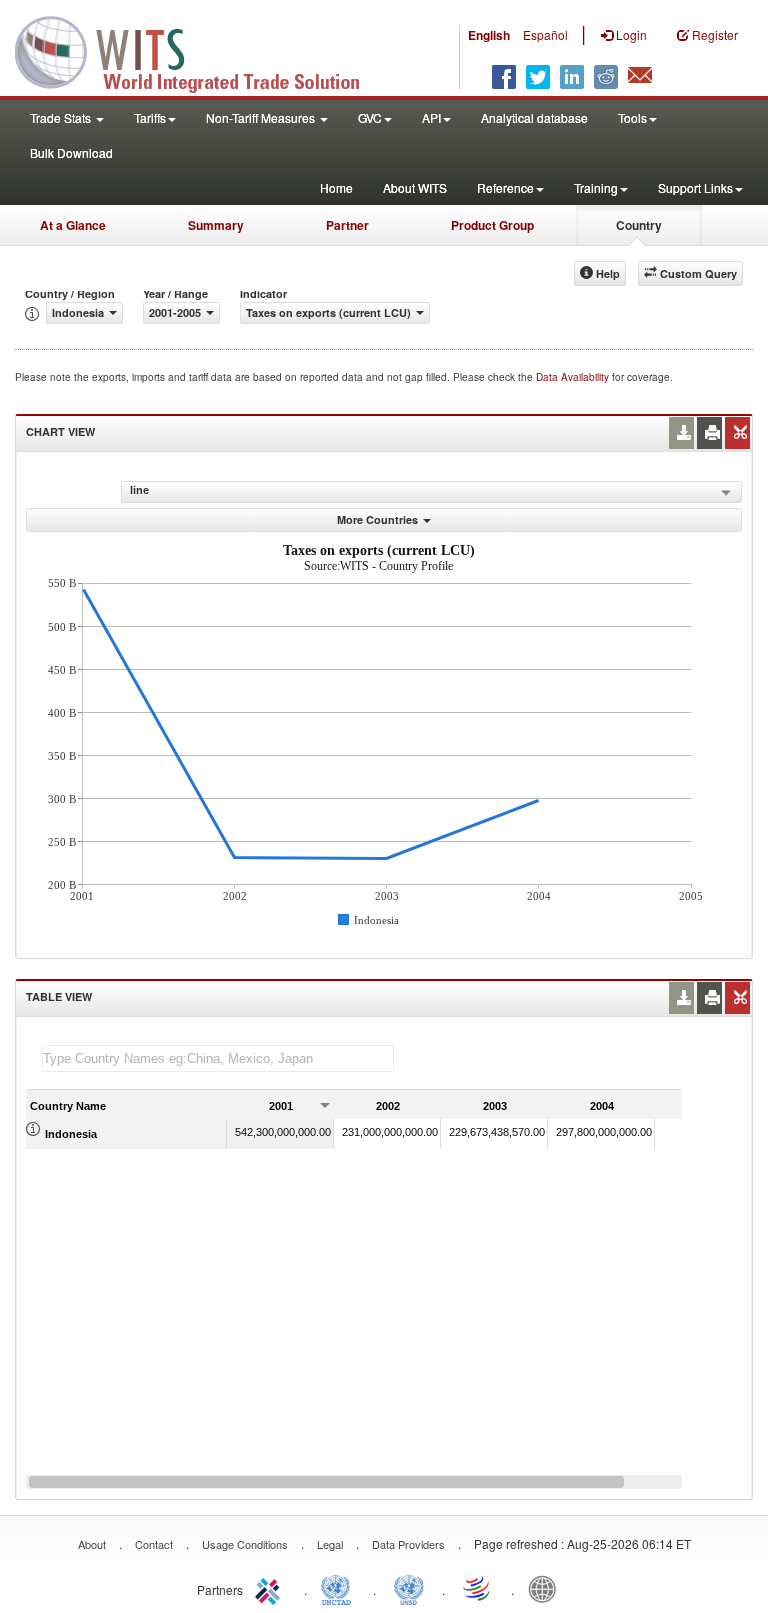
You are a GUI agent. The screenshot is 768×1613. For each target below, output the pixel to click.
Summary (216, 225)
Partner (347, 225)
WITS (200, 50)
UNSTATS (409, 1588)
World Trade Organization (478, 1588)
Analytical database (534, 117)
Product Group (492, 225)
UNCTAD (340, 1588)
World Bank (547, 1588)
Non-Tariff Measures (262, 117)
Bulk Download (71, 152)
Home (336, 187)
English (489, 35)
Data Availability (574, 377)
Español (545, 34)
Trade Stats (62, 117)
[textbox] (218, 1058)
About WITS (415, 187)
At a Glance (73, 225)
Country (639, 225)
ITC (271, 1588)
